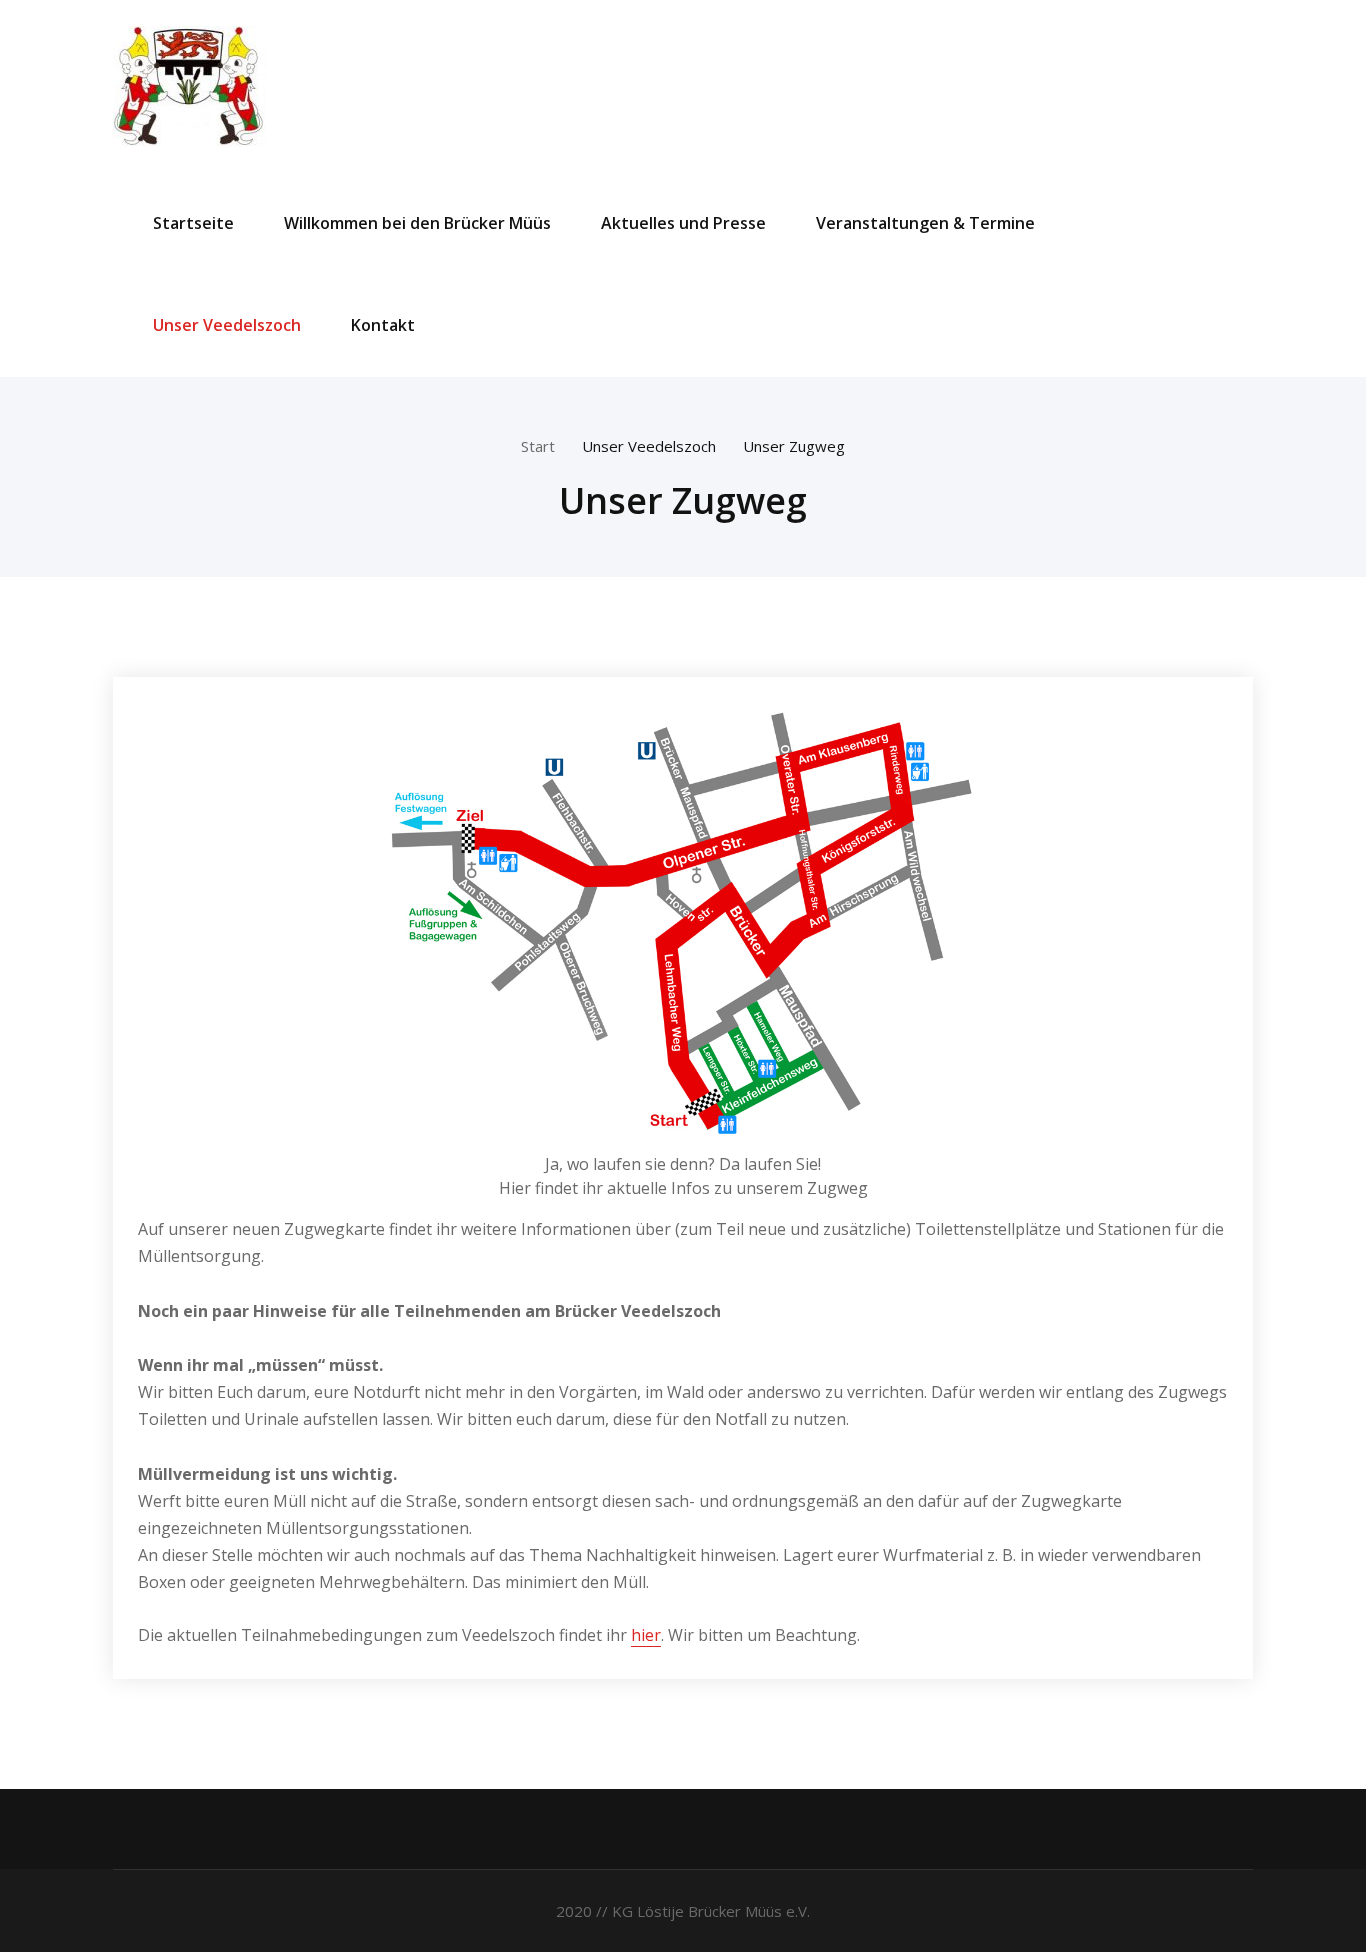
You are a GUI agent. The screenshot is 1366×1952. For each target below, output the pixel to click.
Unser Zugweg (794, 446)
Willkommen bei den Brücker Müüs (417, 223)
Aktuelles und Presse (683, 223)
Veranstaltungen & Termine (925, 223)
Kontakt (383, 325)
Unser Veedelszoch (227, 325)
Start (538, 446)
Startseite (193, 223)
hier (646, 1635)
